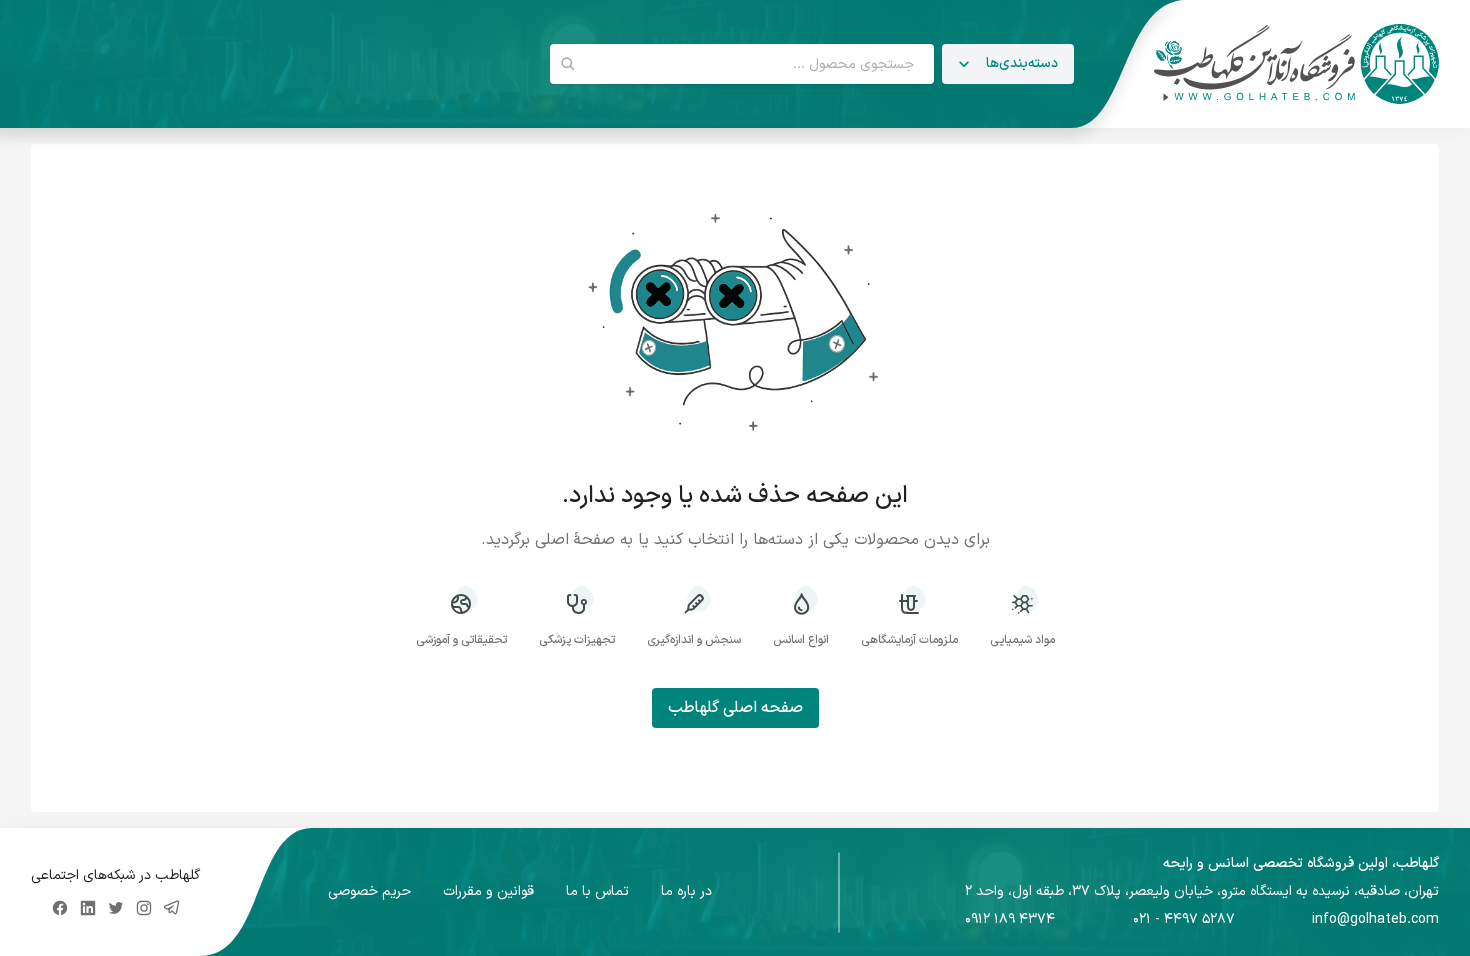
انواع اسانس (801, 639)
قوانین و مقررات (488, 892)
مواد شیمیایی (1022, 639)
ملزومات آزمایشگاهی (909, 639)
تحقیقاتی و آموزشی (461, 639)
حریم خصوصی (369, 892)
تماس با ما (597, 892)
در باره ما (686, 892)
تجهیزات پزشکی (577, 639)
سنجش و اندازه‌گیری (694, 639)
